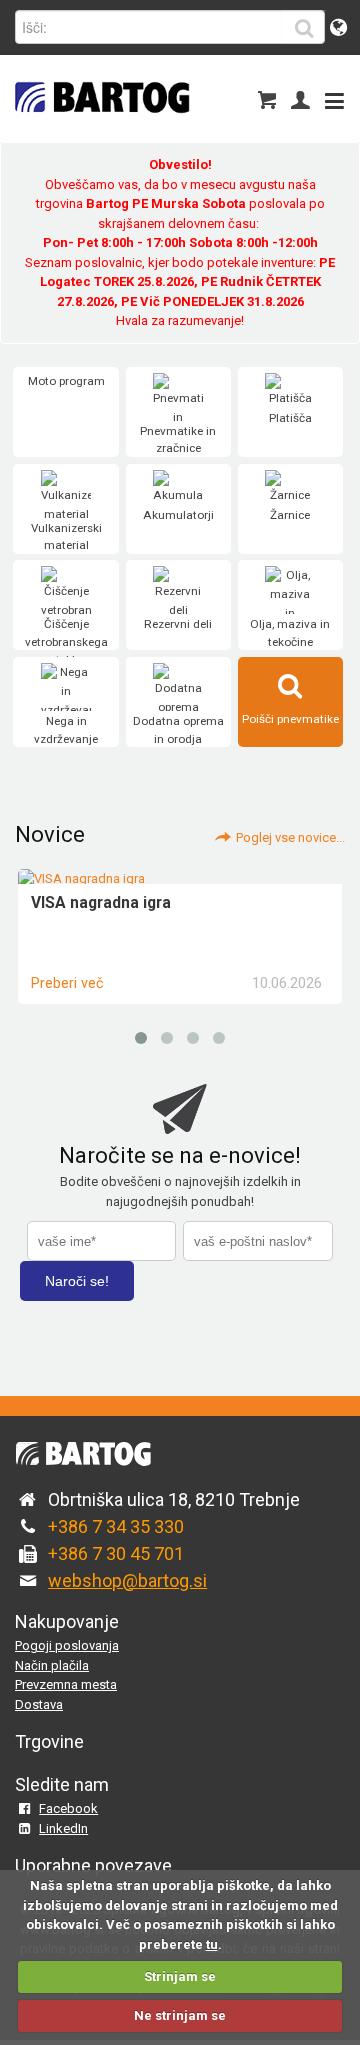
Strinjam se (180, 1976)
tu (212, 1944)
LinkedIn (63, 1828)
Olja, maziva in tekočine (290, 633)
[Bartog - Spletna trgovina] (100, 125)
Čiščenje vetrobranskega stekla (66, 641)
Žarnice (290, 515)
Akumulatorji (178, 515)
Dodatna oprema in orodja (178, 730)
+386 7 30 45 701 (116, 1553)
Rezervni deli (178, 624)
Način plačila (52, 1665)
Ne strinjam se (180, 2015)
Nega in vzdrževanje (66, 730)
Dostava (39, 1704)
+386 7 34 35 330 (116, 1526)
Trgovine (49, 1741)
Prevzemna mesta (66, 1684)
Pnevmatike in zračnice (178, 440)
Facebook (68, 1808)
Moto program (66, 381)
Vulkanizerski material (66, 537)
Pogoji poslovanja (67, 1645)
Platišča (290, 418)
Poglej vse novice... (290, 837)
